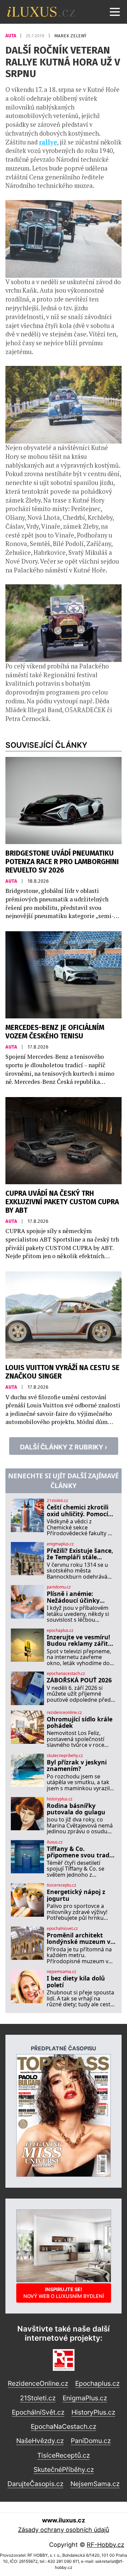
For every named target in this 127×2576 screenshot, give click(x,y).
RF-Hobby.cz (105, 2545)
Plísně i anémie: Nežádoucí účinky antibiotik (73, 1597)
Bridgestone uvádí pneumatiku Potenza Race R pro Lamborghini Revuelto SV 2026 (62, 862)
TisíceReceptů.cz (63, 2455)
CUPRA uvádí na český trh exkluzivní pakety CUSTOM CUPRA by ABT (62, 1202)
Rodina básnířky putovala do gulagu (76, 1809)
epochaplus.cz (60, 1631)
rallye (48, 142)
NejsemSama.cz (95, 2484)
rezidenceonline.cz (64, 1713)
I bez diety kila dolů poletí (76, 1982)
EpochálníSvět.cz (38, 2412)
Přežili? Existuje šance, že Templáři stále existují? (80, 1554)
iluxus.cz (55, 1842)
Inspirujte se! (64, 2293)
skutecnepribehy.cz (65, 1756)
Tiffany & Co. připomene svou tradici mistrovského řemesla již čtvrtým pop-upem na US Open (81, 1852)
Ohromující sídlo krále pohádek (80, 1723)
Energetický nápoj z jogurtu (76, 1895)
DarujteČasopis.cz (35, 2484)
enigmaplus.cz (60, 1544)
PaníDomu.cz (91, 2441)
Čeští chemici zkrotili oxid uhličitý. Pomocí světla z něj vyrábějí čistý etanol (78, 1511)
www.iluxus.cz (63, 2520)
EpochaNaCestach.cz (63, 2426)
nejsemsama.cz (61, 1972)
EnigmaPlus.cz (85, 2398)
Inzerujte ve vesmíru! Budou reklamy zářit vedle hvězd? (78, 1641)
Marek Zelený (70, 36)
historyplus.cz (60, 1799)
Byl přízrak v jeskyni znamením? (77, 1766)
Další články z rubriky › (64, 1447)
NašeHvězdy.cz (40, 2441)
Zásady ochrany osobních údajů (63, 2530)
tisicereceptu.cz (61, 1885)
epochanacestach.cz (66, 1674)
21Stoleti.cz (38, 2398)
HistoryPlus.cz (93, 2412)
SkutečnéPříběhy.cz (64, 2470)
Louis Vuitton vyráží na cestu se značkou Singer (62, 1372)
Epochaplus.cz (97, 2383)
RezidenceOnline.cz (38, 2383)
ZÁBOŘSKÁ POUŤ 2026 (79, 1680)
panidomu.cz (59, 1587)
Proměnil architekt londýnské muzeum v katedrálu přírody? (79, 1939)
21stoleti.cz (57, 1501)
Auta (11, 36)
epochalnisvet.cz (62, 1929)
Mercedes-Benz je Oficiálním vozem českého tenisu (55, 1032)
